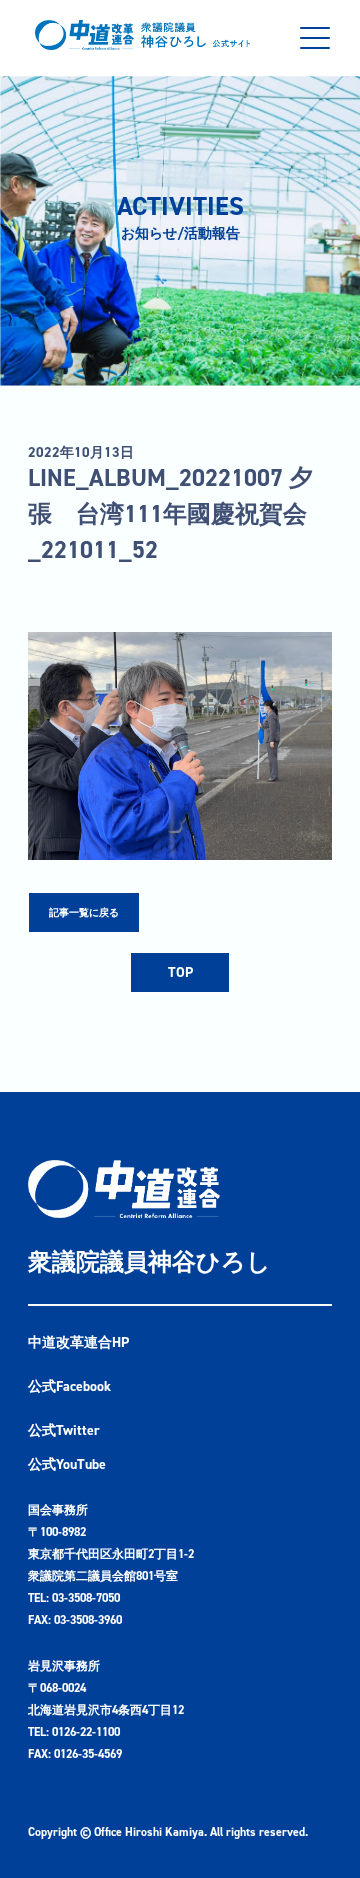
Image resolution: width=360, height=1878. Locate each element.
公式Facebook (69, 1386)
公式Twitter (64, 1430)
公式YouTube (67, 1464)
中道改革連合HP (78, 1342)
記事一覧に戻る (84, 912)
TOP (180, 972)
